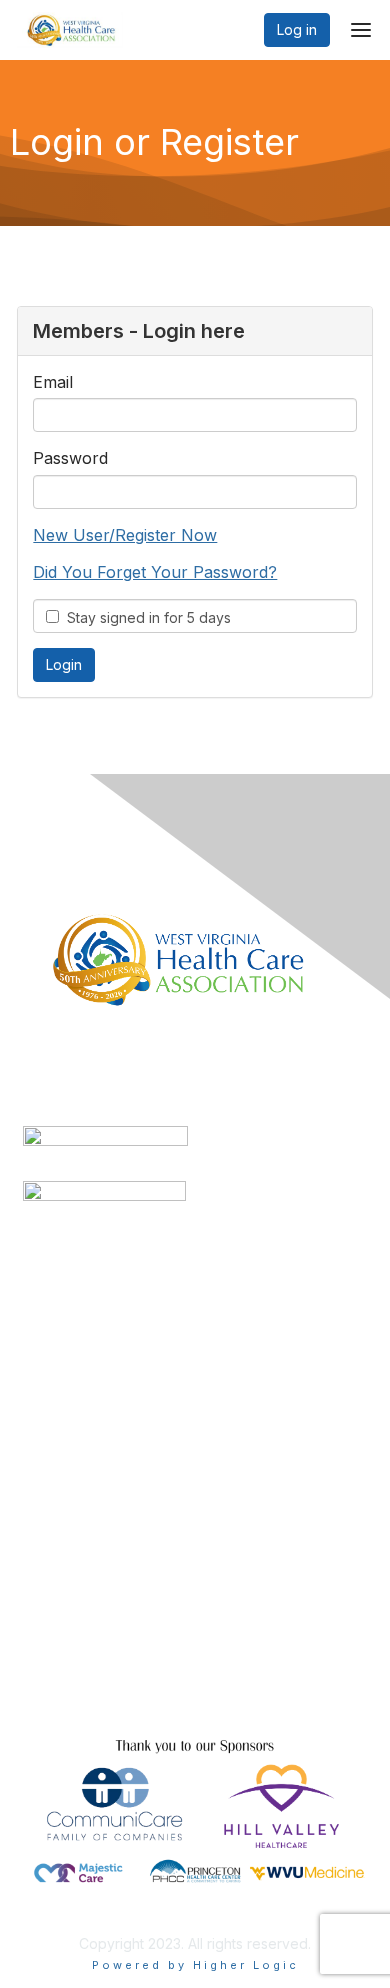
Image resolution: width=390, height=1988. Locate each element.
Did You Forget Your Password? (155, 572)
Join (37, 1558)
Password (70, 458)
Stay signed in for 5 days (145, 617)
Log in (297, 29)
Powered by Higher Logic (195, 1965)
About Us (53, 1690)
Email (53, 382)
